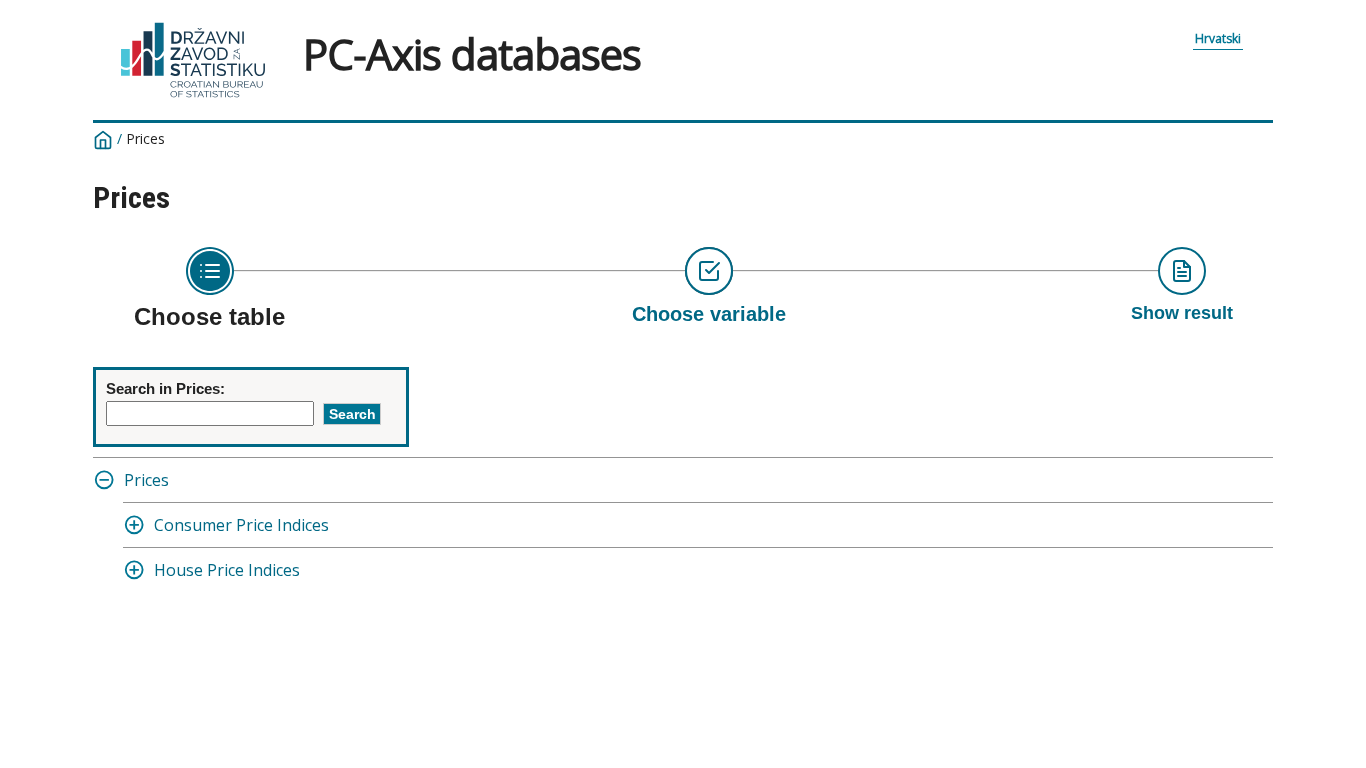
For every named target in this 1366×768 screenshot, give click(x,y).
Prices (146, 480)
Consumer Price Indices (241, 525)
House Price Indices (227, 570)
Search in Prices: (165, 388)
